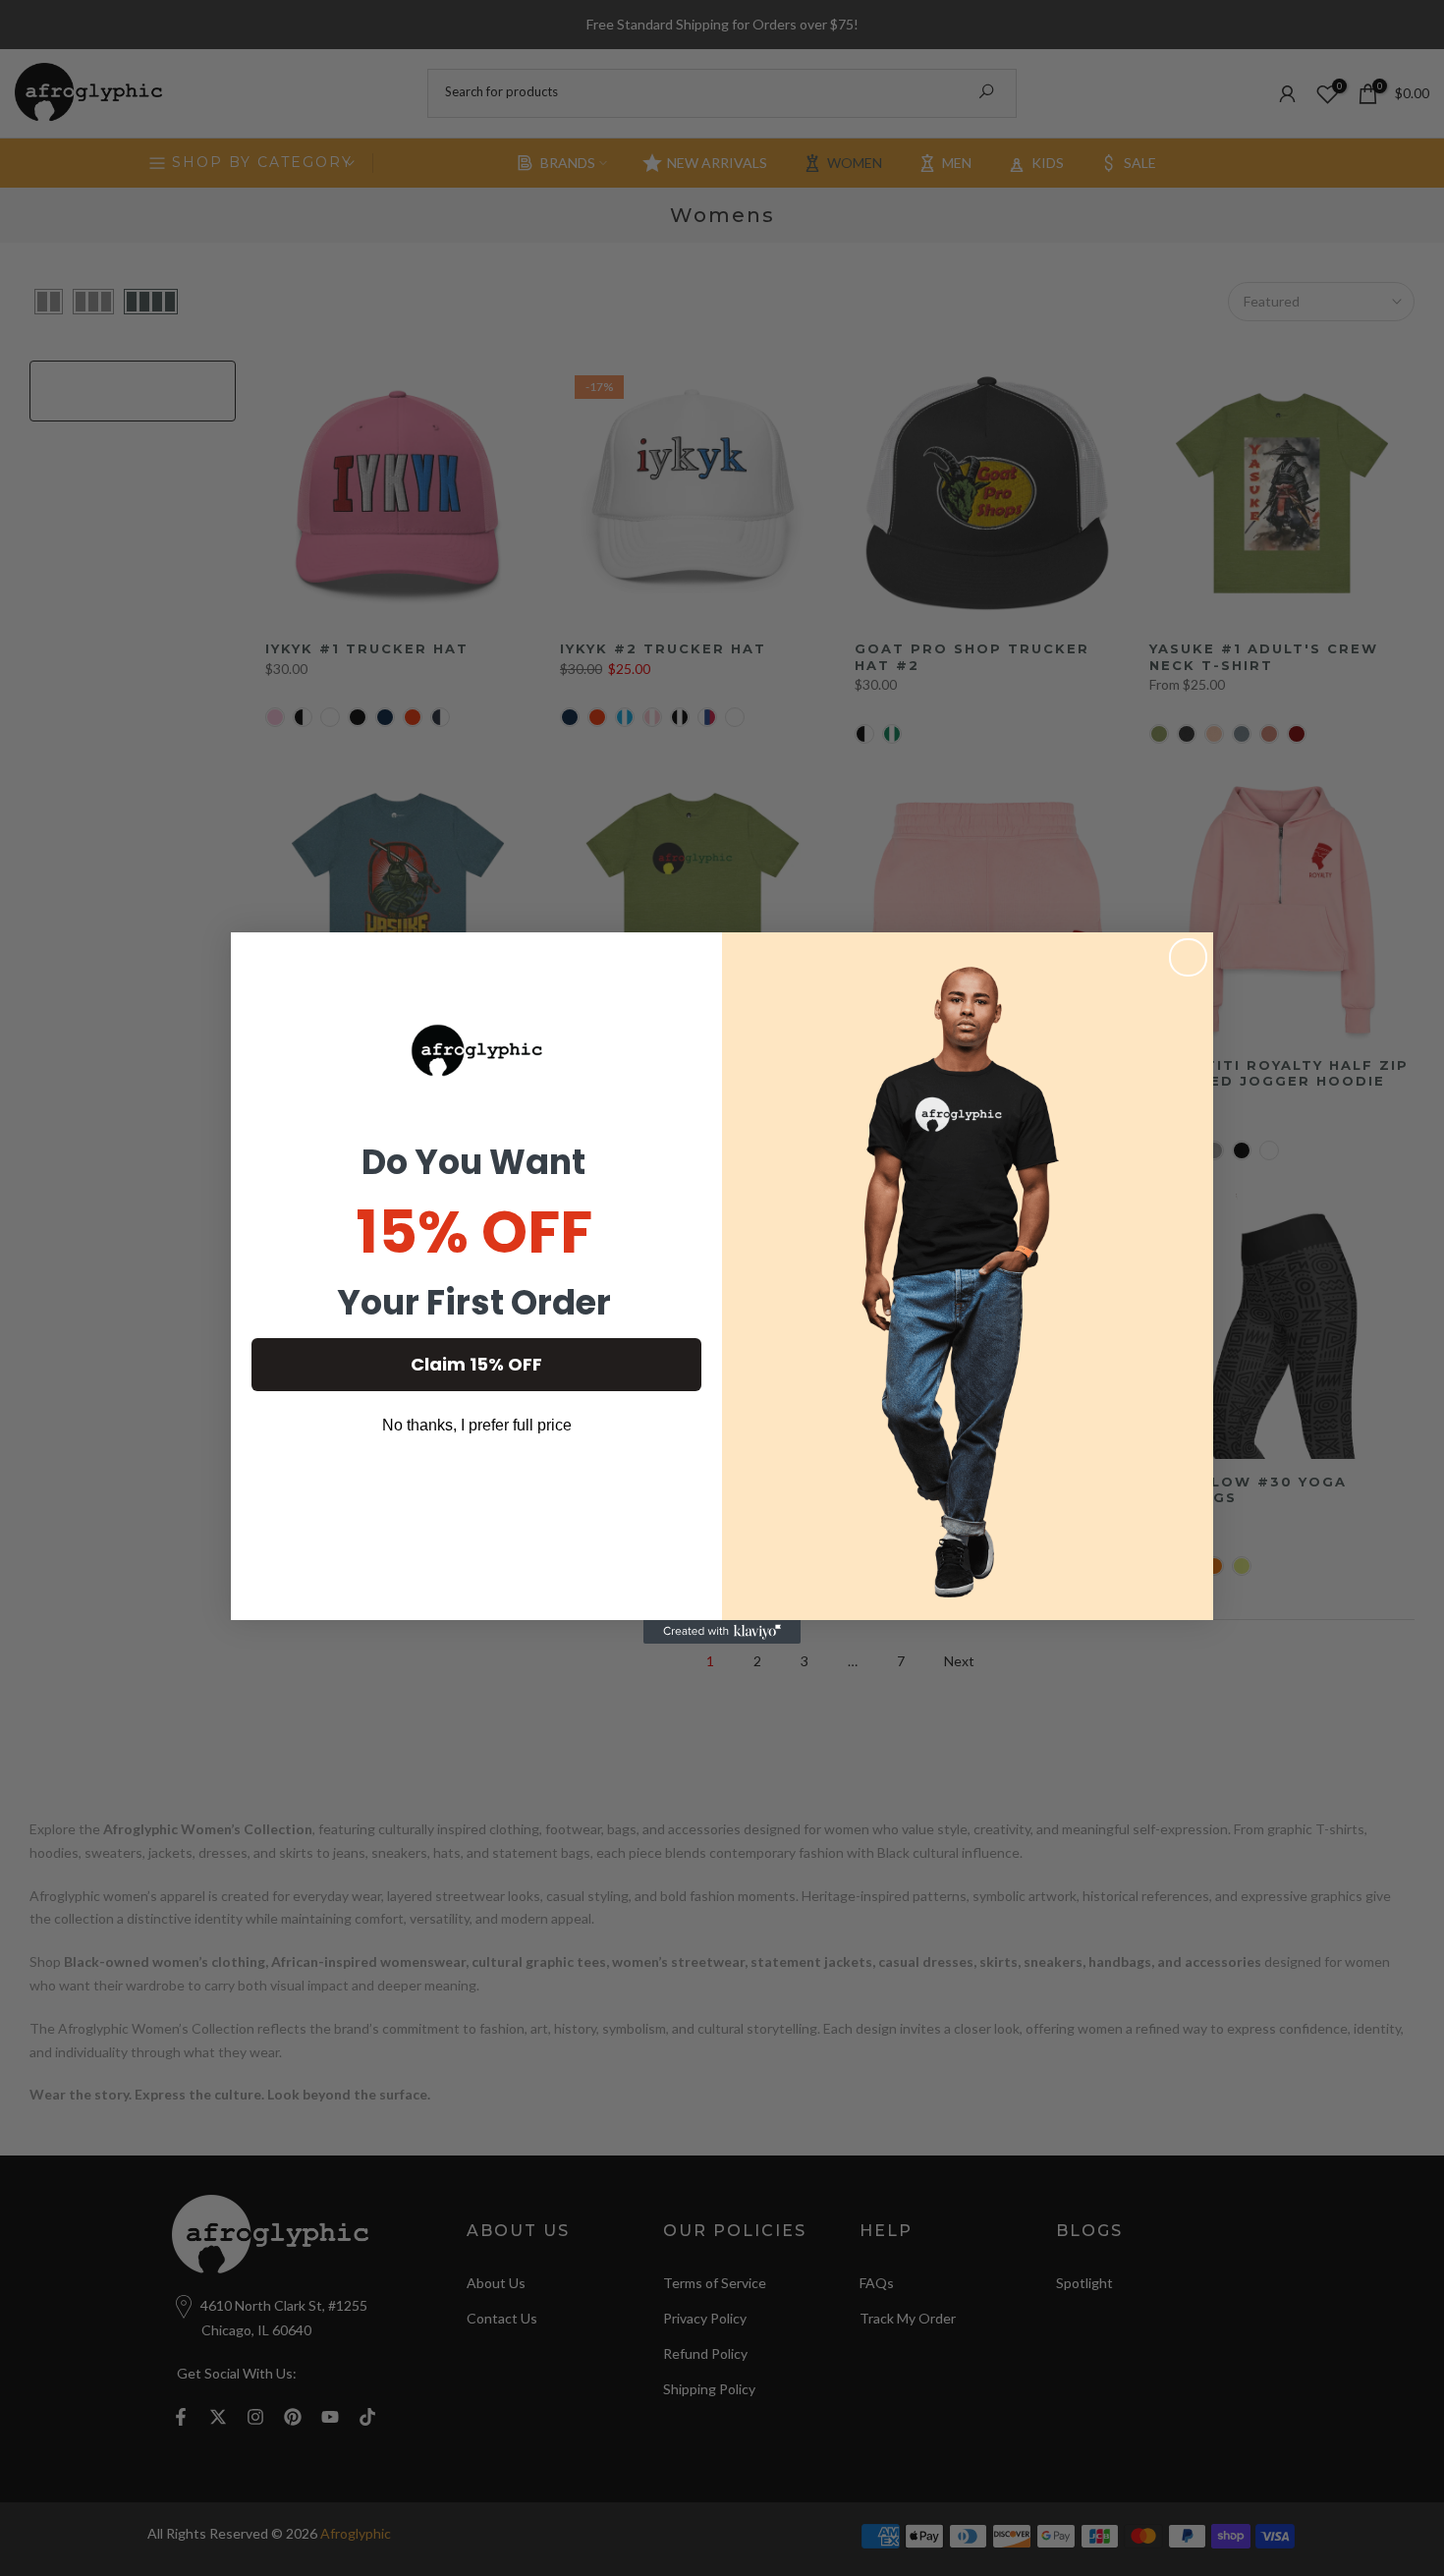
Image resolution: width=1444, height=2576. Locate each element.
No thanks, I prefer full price (477, 1425)
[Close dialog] (1188, 957)
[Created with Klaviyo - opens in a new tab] (722, 1632)
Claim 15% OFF (476, 1364)
